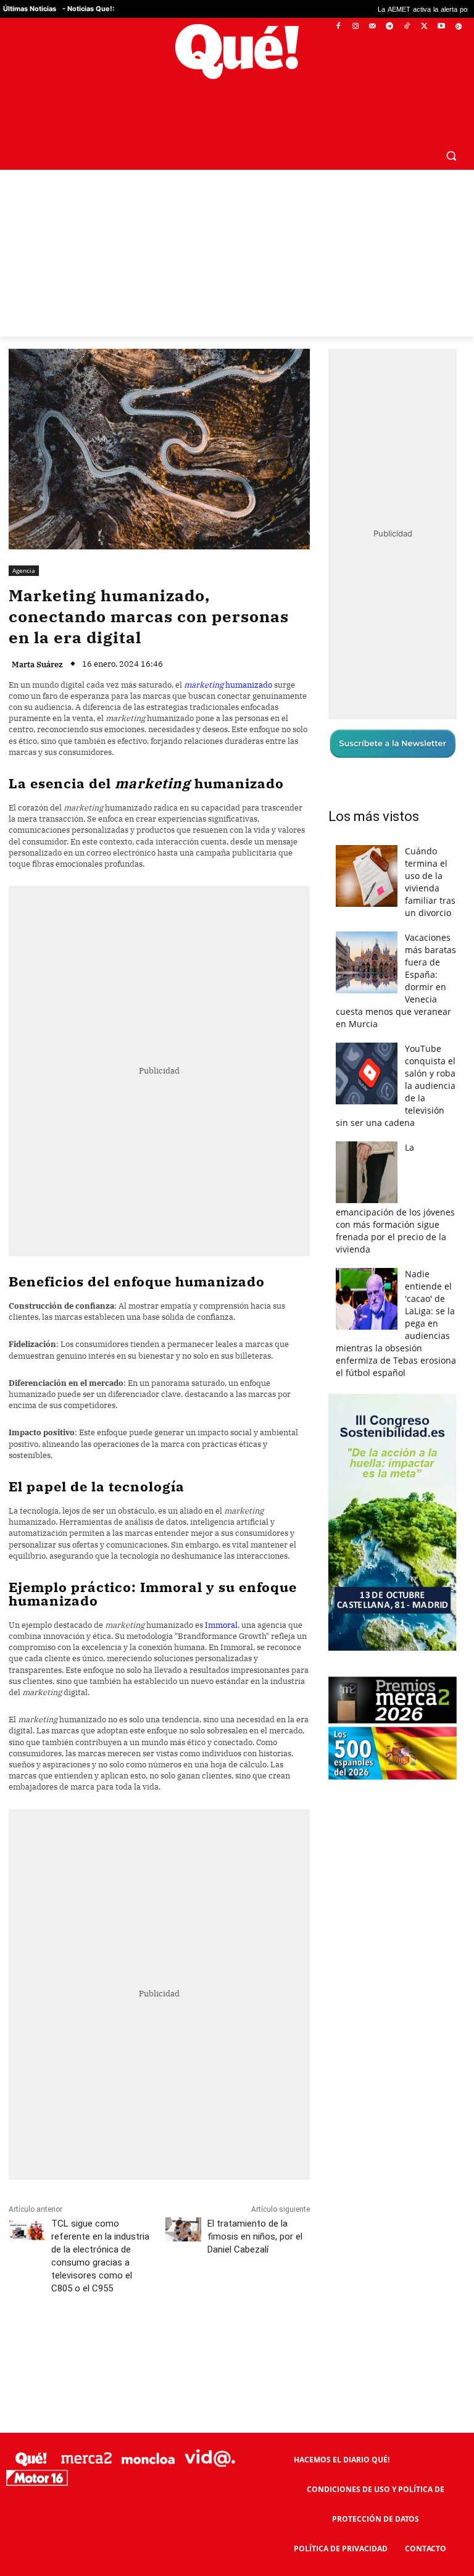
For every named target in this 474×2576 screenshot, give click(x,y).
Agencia (24, 570)
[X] (424, 27)
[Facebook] (339, 27)
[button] (451, 155)
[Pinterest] (166, 2343)
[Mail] (372, 27)
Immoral (221, 1625)
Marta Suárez (37, 665)
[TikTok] (407, 27)
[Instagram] (355, 27)
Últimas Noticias (30, 9)
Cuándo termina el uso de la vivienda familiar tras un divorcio (430, 882)
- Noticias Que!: (88, 9)
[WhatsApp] (194, 2343)
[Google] (458, 27)
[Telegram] (390, 27)
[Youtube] (441, 27)
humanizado (228, 685)
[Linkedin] (251, 2343)
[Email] (280, 2343)
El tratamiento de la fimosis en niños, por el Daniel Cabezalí (255, 2236)
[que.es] (237, 52)
